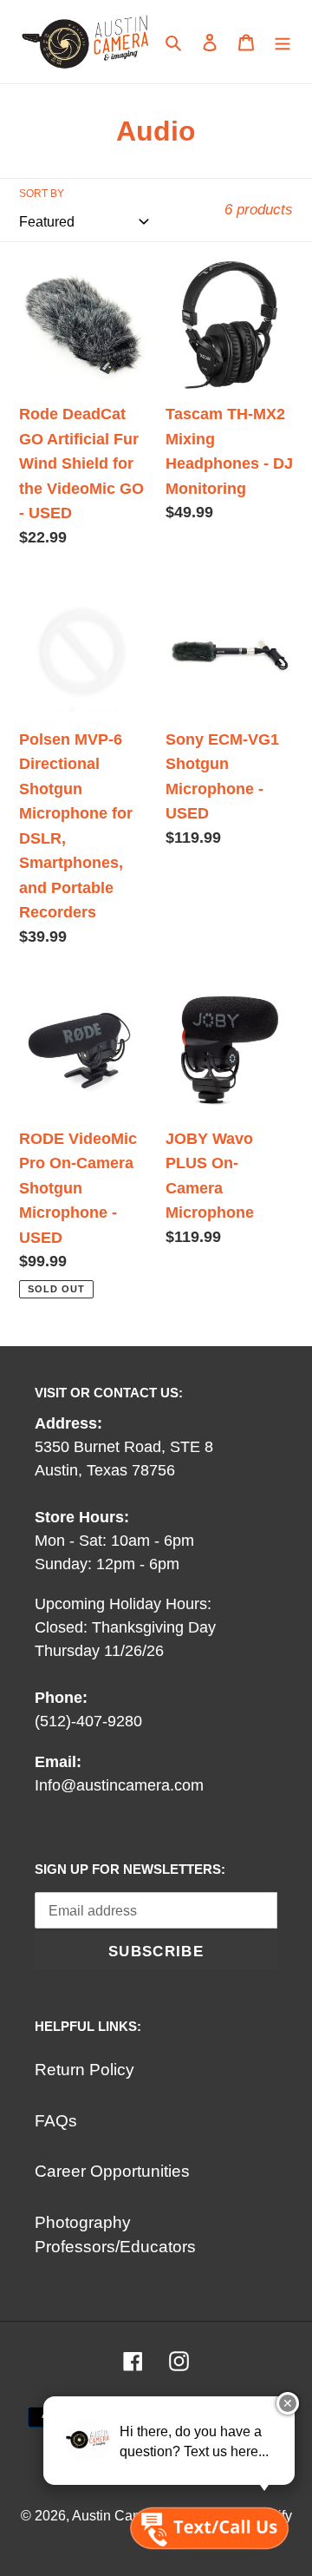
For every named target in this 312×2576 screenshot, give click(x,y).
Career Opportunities (112, 2171)
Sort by (42, 194)
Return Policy (84, 2070)
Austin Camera (118, 2516)
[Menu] (283, 42)
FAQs (56, 2121)
